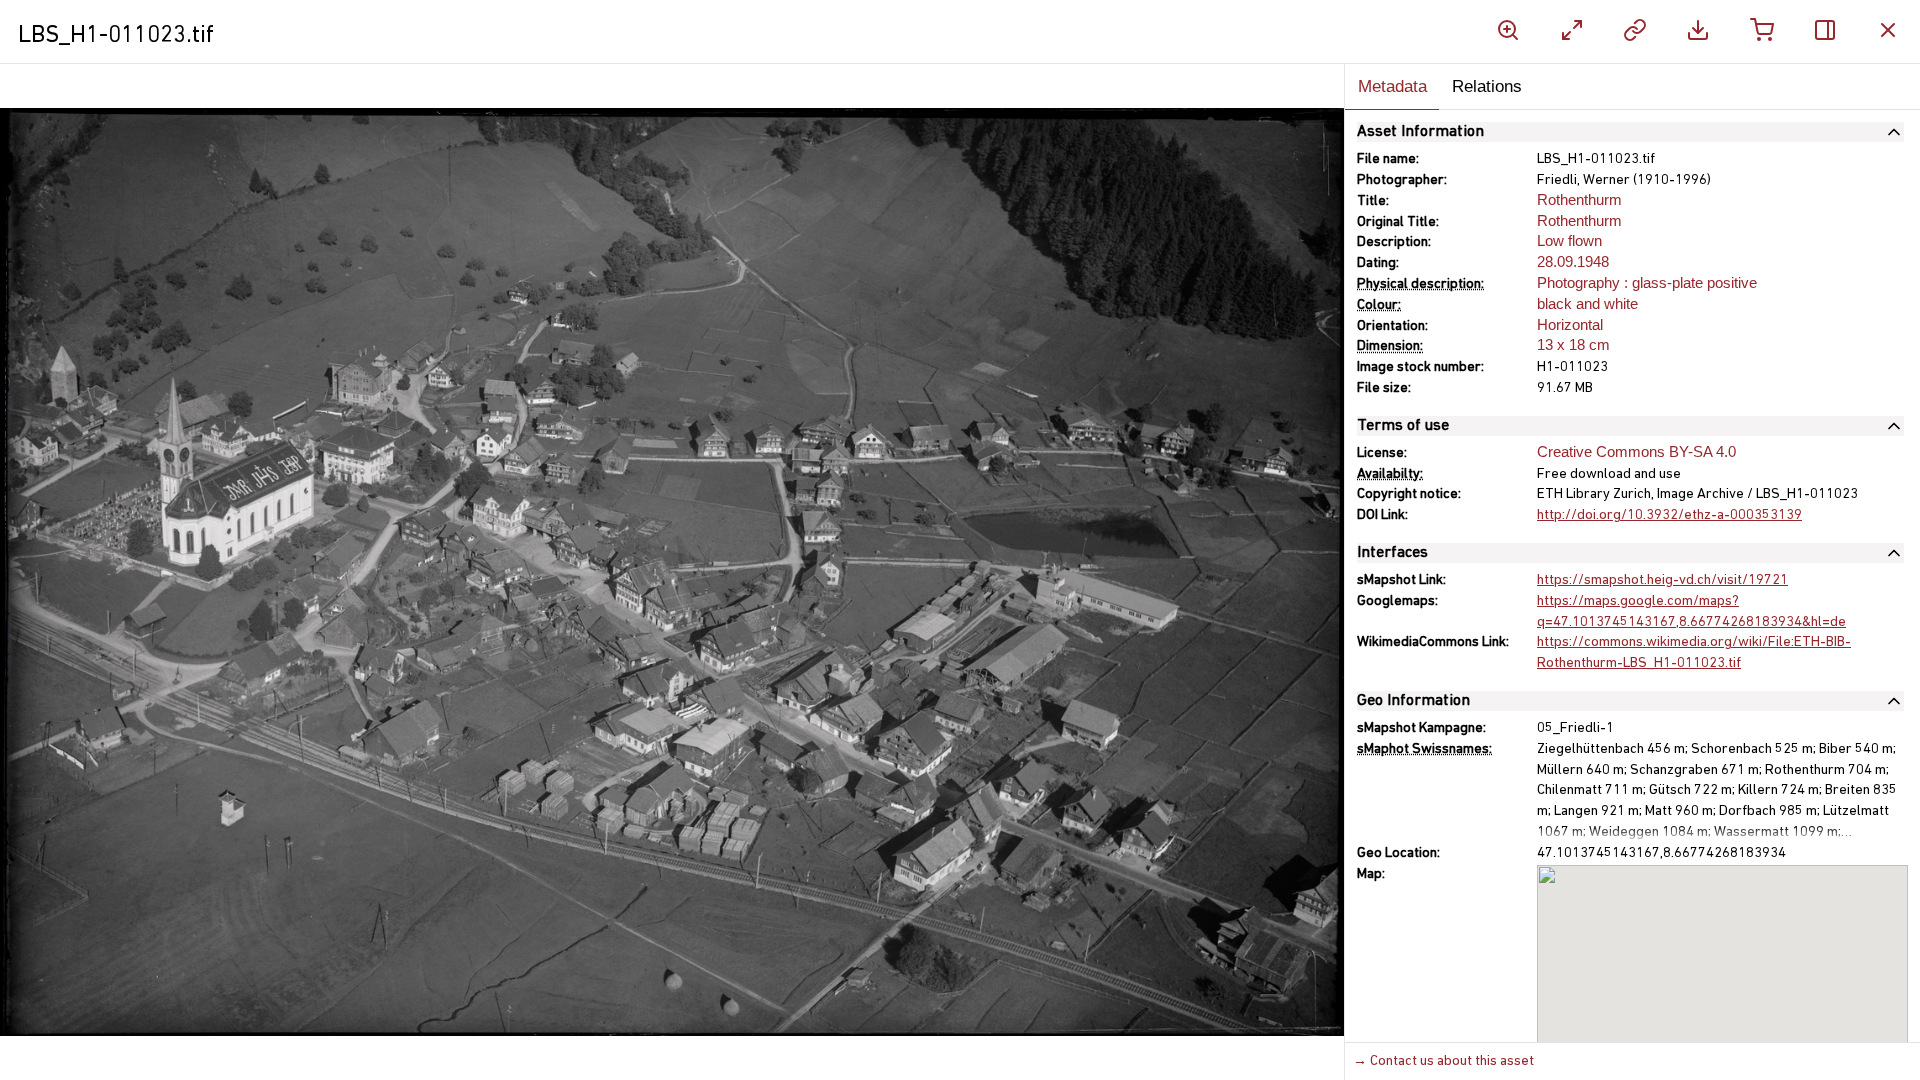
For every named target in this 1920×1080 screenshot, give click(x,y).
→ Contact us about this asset (1443, 1061)
